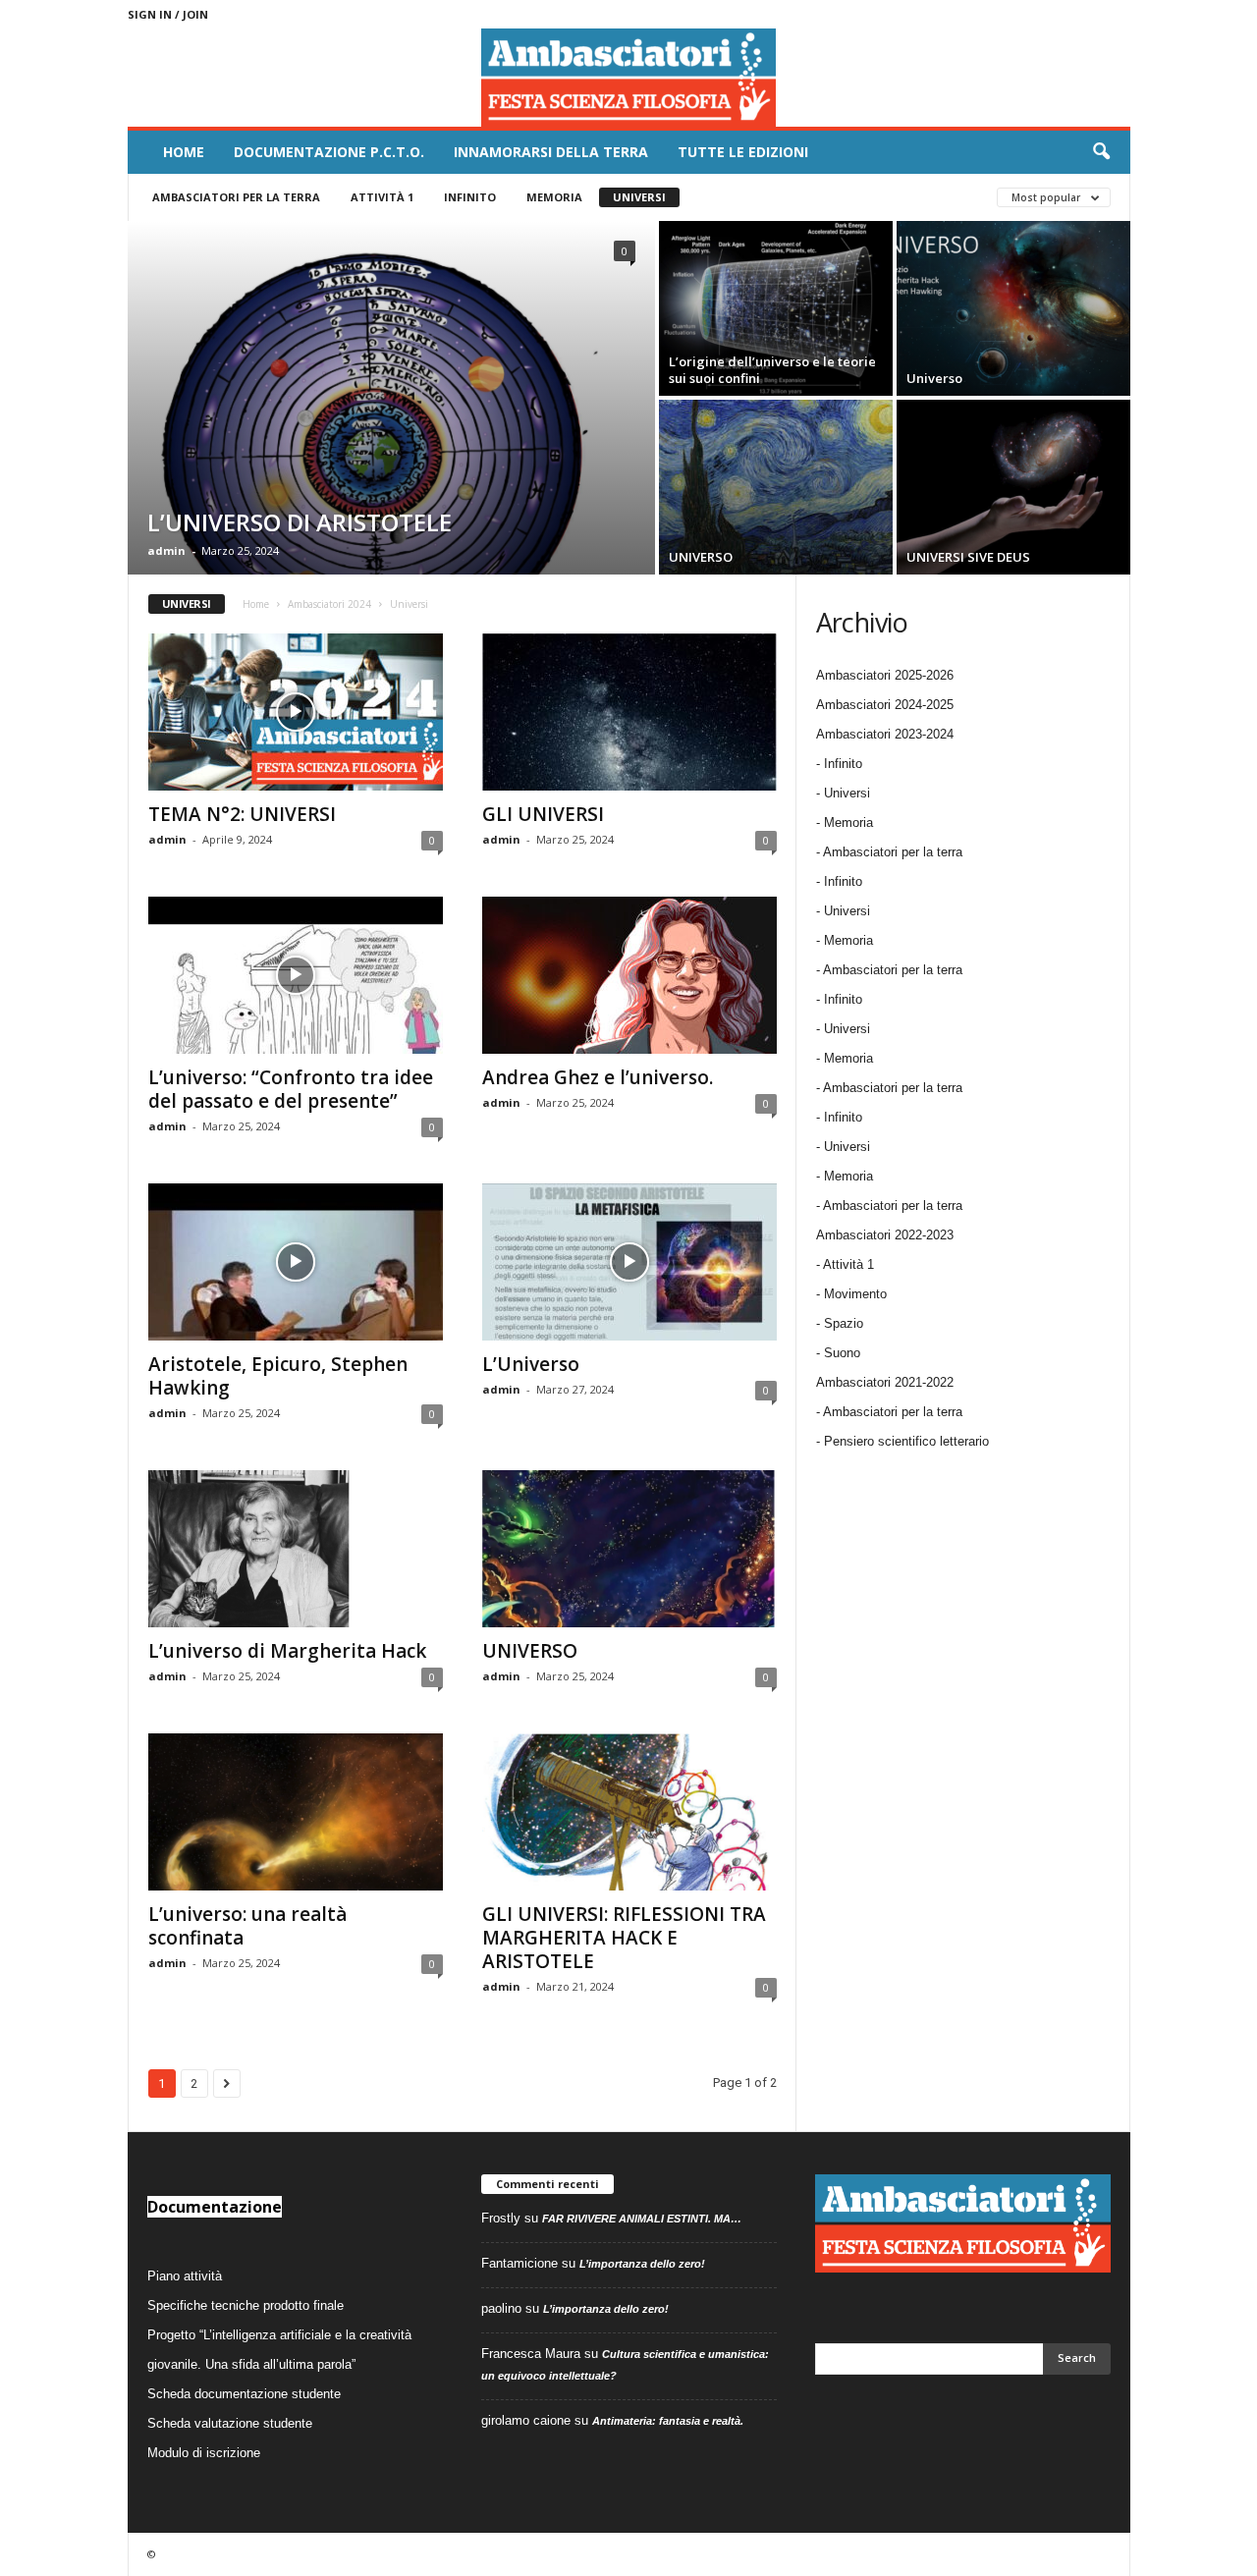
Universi (639, 197)
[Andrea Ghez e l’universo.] (629, 975)
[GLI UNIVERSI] (629, 712)
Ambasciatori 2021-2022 (885, 1382)
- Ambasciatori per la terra (889, 852)
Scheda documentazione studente (244, 2394)
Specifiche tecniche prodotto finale (246, 2305)
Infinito (470, 197)
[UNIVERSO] (776, 487)
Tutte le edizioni (743, 152)
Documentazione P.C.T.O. (329, 152)
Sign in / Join (168, 14)
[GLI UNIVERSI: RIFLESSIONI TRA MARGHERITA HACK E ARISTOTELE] (629, 1812)
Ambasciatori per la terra (893, 1412)
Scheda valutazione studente (230, 2423)
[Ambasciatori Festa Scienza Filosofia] (629, 78)
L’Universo (531, 1364)
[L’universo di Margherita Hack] (296, 1549)
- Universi (843, 793)
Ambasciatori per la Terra (236, 197)
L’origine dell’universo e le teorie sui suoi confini (772, 370)
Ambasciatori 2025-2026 (885, 675)
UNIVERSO (701, 557)
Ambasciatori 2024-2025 (885, 705)
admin (166, 550)
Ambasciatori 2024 (329, 604)
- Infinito (839, 764)
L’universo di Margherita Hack (287, 1651)
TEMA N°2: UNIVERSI (242, 814)
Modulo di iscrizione (204, 2453)
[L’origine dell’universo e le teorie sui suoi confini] (776, 308)
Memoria (554, 197)
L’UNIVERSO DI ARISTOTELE (300, 522)
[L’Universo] (629, 1262)
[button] (1101, 152)
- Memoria (845, 822)
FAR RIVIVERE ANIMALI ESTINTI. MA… (642, 2219)
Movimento (855, 1294)
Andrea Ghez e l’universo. (598, 1077)
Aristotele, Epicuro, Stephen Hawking (278, 1376)
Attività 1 (382, 197)
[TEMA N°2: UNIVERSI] (296, 712)
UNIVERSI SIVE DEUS (968, 557)
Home (184, 152)
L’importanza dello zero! (642, 2264)
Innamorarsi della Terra (551, 152)
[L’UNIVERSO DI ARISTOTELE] (391, 398)
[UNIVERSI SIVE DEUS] (1013, 487)
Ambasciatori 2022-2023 (885, 1235)
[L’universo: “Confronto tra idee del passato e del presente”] (296, 975)
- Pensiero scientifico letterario (902, 1441)
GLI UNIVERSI (543, 814)
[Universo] (1013, 308)
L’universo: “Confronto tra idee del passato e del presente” (291, 1089)
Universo (934, 378)
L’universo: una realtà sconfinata (247, 1926)
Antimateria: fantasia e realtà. (668, 2421)
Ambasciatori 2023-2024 (885, 734)
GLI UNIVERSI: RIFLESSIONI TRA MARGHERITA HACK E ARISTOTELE (624, 1938)
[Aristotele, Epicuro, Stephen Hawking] (296, 1262)
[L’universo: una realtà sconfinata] (296, 1812)
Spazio (844, 1323)
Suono (842, 1353)
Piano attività (185, 2276)
